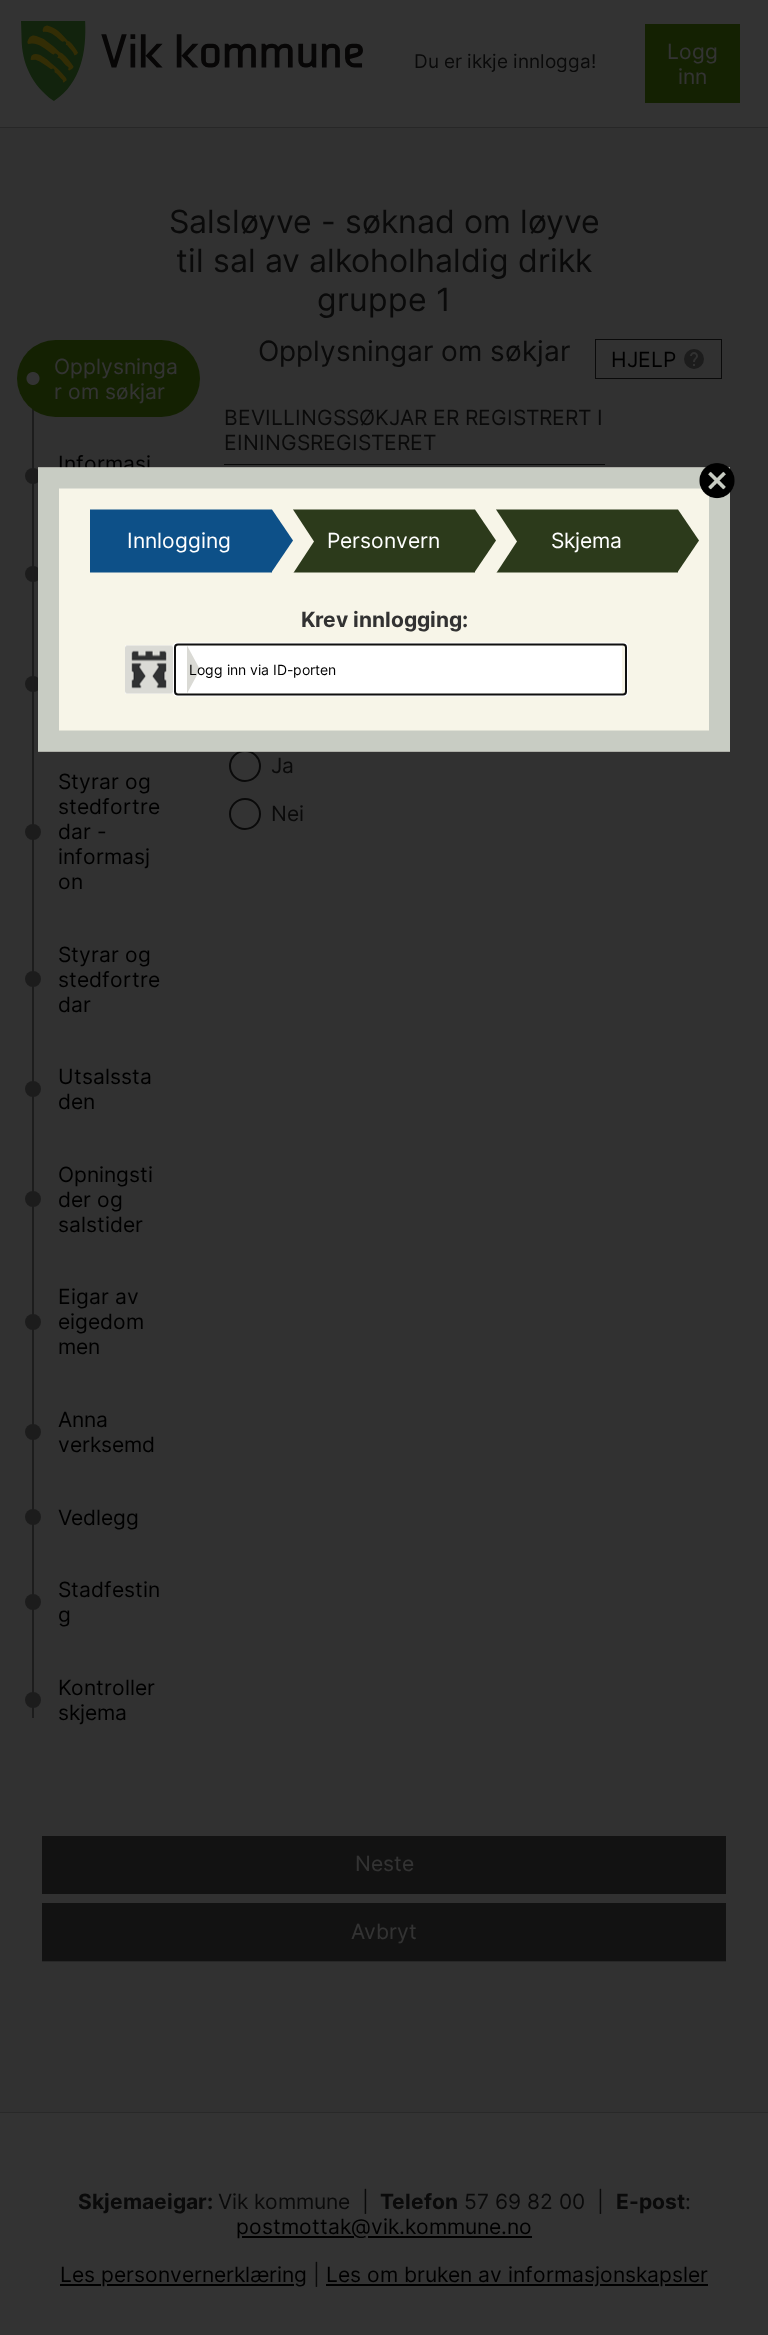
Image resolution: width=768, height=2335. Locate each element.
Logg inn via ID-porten (262, 668)
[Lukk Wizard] (716, 479)
